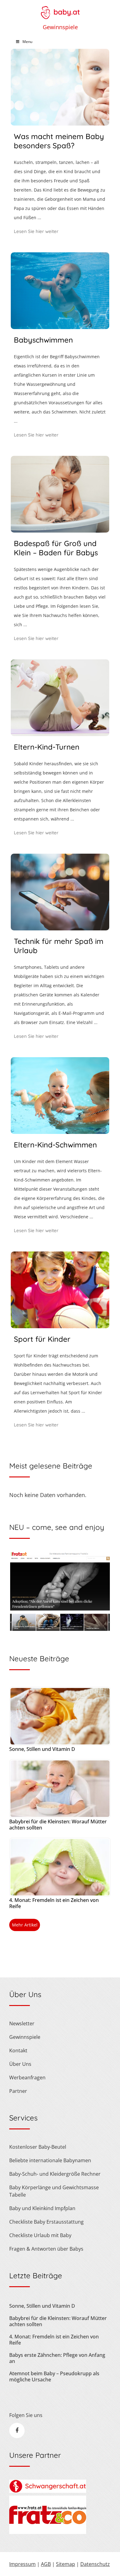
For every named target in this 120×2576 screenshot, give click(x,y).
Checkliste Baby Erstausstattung (46, 2222)
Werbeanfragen (27, 2077)
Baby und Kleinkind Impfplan (42, 2208)
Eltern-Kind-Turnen (47, 747)
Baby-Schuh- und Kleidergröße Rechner (55, 2174)
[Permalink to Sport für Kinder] (60, 1326)
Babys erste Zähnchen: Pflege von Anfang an (57, 2358)
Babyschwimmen (43, 340)
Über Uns (20, 2064)
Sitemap (66, 2564)
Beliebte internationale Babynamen (50, 2160)
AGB (46, 2564)
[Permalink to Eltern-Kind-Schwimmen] (60, 1132)
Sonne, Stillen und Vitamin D (42, 1749)
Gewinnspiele (60, 27)
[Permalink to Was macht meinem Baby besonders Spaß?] (60, 123)
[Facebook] (17, 2431)
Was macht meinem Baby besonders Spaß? (59, 141)
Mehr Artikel (25, 1925)
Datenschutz (95, 2564)
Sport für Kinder (42, 1339)
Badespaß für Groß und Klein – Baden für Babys (56, 548)
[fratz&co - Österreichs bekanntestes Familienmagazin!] (48, 2532)
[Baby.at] (60, 10)
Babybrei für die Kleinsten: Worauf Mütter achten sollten (58, 1825)
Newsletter (22, 2023)
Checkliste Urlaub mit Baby (40, 2235)
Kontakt (18, 2050)
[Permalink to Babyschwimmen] (60, 327)
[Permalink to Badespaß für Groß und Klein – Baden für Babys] (60, 530)
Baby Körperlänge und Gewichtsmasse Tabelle (54, 2191)
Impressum (22, 2564)
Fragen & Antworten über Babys (46, 2249)
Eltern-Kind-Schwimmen (55, 1145)
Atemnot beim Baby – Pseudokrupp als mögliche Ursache (54, 2376)
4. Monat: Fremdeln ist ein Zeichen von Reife (54, 1903)
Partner (18, 2091)
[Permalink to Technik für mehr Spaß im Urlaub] (60, 928)
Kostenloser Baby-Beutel (38, 2147)
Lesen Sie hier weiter (36, 231)
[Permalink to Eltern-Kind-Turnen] (60, 734)
